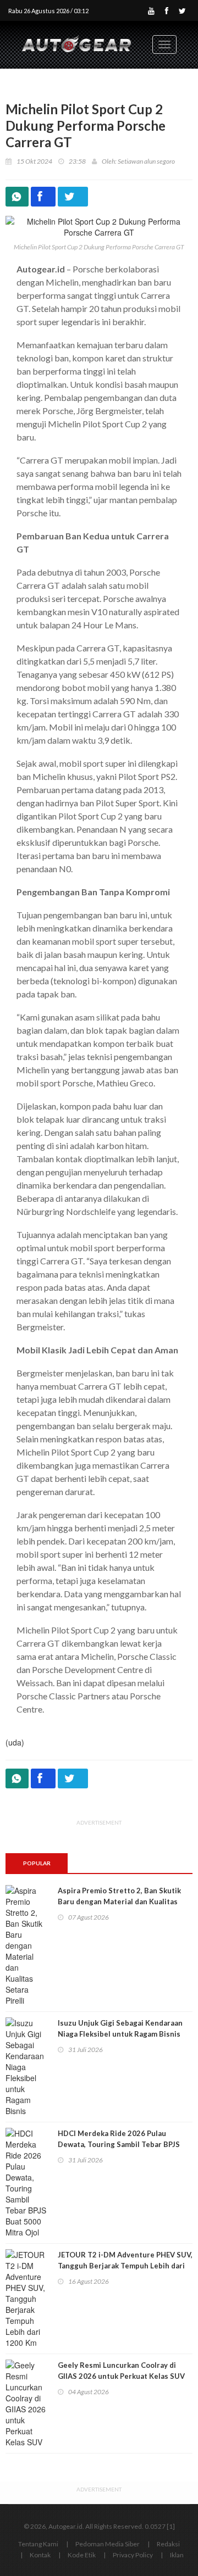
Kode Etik (82, 2555)
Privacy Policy (133, 2555)
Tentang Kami (38, 2544)
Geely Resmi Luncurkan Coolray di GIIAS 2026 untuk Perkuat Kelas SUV (121, 2371)
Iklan (177, 2555)
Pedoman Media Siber (108, 2544)
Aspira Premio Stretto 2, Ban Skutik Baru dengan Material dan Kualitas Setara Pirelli (119, 1902)
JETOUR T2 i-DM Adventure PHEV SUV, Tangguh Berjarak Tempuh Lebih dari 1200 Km (125, 2266)
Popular (37, 1863)
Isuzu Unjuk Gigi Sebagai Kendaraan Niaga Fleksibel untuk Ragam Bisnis (120, 2028)
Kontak (40, 2555)
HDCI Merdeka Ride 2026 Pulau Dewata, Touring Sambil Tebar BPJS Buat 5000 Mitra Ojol (119, 2144)
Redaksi (168, 2544)
